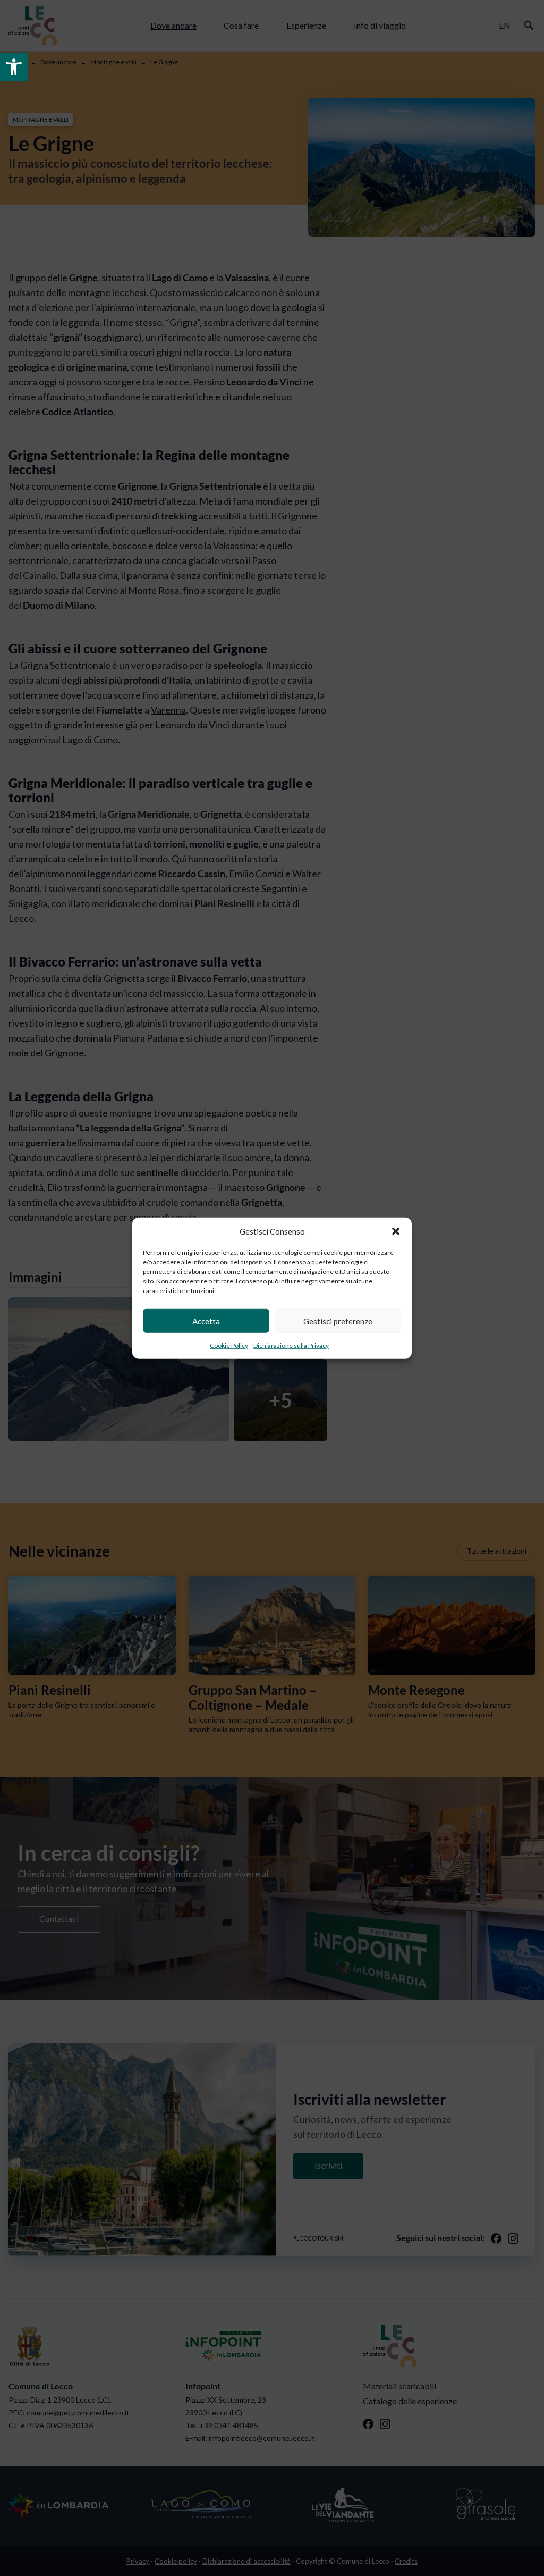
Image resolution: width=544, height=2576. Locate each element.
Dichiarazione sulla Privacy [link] (291, 1345)
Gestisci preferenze (338, 1321)
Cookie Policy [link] (229, 1345)
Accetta (206, 1321)
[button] (396, 1231)
